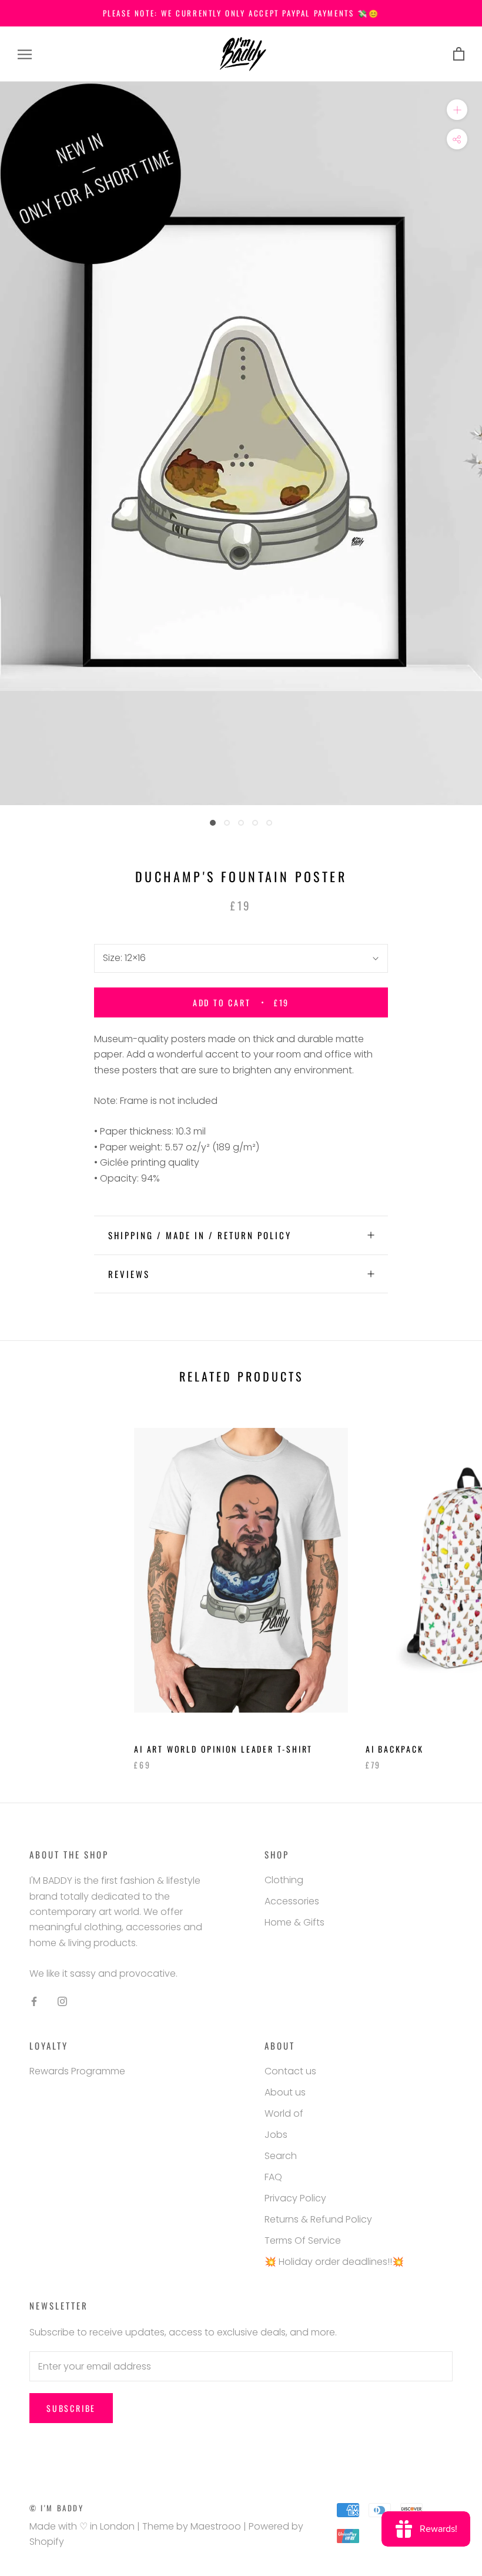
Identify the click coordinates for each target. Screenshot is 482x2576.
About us (285, 2092)
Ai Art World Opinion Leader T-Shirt (223, 1749)
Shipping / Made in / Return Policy (200, 1235)
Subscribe (71, 2408)
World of (284, 2113)
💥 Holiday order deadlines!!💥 (334, 2262)
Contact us (290, 2071)
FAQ (273, 2177)
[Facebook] (34, 2001)
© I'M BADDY (57, 2508)
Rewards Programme (77, 2071)
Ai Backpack (395, 1749)
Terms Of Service (303, 2240)
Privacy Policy (295, 2198)
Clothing (284, 1880)
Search (281, 2156)
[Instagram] (62, 2001)
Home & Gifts (294, 1922)
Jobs (276, 2135)
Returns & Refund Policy (318, 2219)
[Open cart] (459, 54)
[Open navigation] (25, 54)
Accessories (292, 1901)
